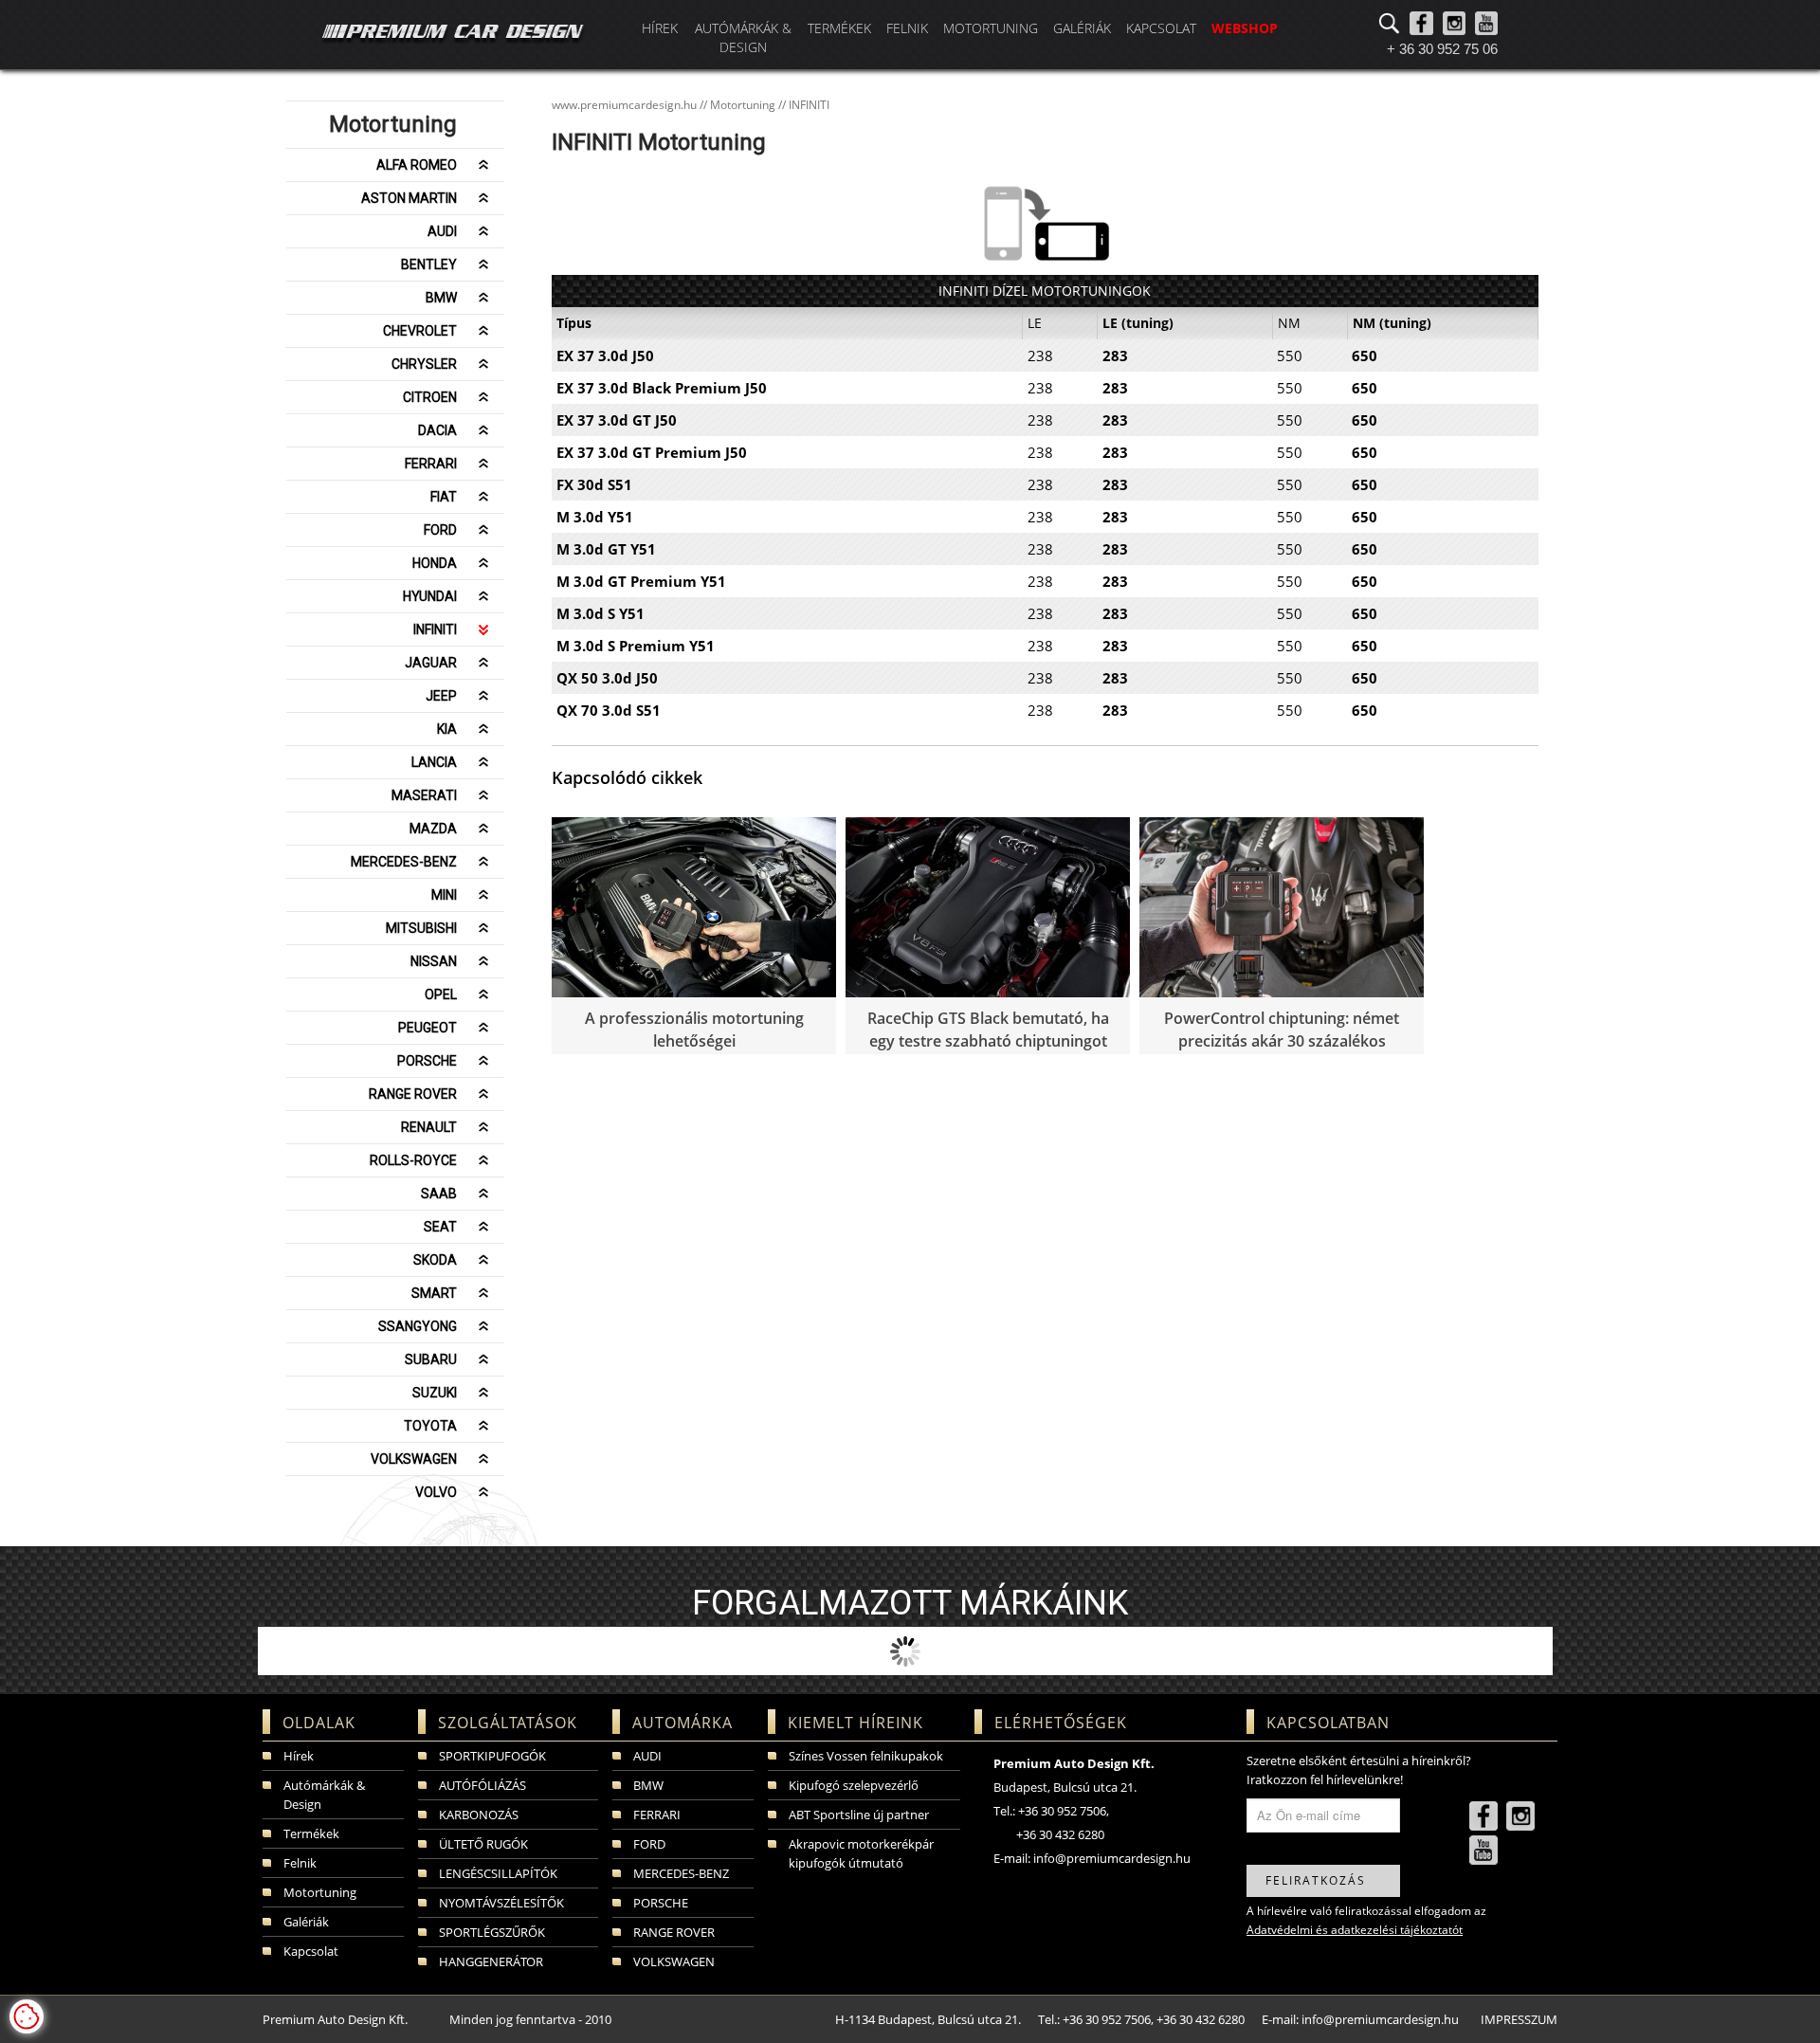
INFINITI (435, 629)
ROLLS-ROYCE (413, 1160)
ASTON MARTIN (409, 198)
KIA (447, 729)
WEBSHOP (1245, 28)
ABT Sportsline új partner (859, 1815)
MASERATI (424, 795)
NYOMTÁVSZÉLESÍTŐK (501, 1903)
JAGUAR (431, 663)
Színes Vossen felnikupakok (866, 1756)
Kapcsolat (1161, 28)
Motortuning (991, 28)
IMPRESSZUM (1519, 2019)
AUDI (442, 231)
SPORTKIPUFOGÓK (492, 1756)
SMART (434, 1293)
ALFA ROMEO (417, 165)
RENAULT (429, 1127)
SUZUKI (435, 1393)
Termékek (839, 28)
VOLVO (436, 1492)
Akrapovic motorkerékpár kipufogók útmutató (861, 1853)
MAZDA (433, 829)
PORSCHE (427, 1061)
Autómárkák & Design (743, 37)
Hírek (660, 28)
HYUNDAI (430, 596)
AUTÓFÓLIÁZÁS (482, 1785)
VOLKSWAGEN (414, 1459)
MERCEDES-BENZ (404, 862)
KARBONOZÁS (479, 1815)
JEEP (441, 696)
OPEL (441, 994)
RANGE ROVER (413, 1094)
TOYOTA (430, 1426)
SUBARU (431, 1359)
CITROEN (430, 397)
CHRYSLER (424, 364)
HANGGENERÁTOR (491, 1961)
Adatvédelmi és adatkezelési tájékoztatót (1355, 1930)
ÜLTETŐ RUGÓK (483, 1844)
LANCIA (434, 762)
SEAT (440, 1227)
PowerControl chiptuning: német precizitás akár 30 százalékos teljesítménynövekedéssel (1282, 1041)
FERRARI (431, 464)
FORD (440, 530)
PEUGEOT (428, 1028)
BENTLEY (429, 264)
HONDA (435, 563)
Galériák (1082, 28)
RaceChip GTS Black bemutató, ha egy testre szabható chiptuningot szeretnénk (988, 1041)
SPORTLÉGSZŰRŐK (492, 1932)
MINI (444, 895)
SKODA (435, 1260)
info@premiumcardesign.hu (1112, 1858)
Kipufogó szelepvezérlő (854, 1785)
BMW (441, 298)
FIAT (444, 497)
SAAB (439, 1194)
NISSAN (434, 961)
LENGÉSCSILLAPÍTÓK (498, 1873)
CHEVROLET (420, 331)
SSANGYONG (418, 1326)
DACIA (437, 430)
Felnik (907, 28)
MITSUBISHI (421, 928)
